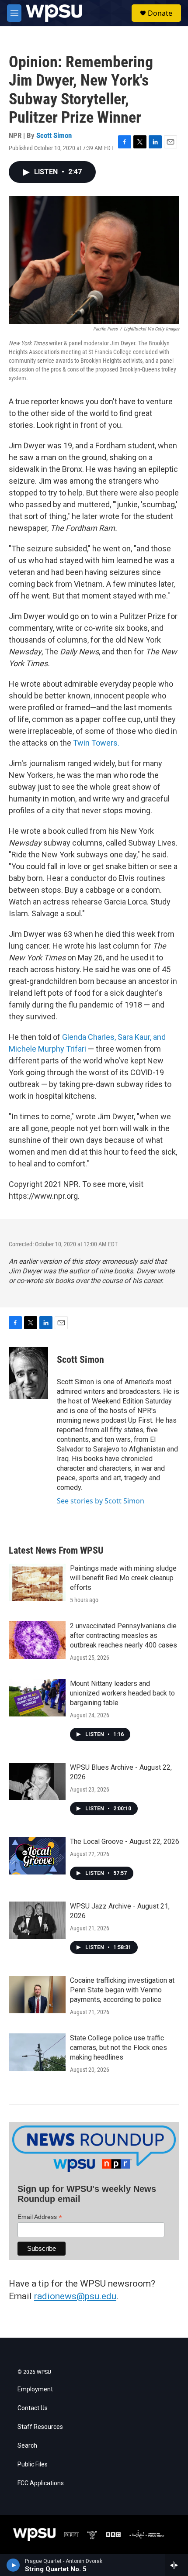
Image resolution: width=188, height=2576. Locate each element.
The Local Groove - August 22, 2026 (125, 1842)
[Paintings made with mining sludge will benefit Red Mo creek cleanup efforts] (37, 1582)
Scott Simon (54, 135)
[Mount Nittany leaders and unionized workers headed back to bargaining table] (37, 1698)
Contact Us (33, 2408)
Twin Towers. (95, 743)
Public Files (33, 2464)
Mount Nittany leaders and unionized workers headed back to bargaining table (122, 1693)
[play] (13, 2565)
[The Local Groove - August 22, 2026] (37, 1856)
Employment (35, 2389)
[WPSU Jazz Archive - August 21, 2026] (37, 1920)
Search (27, 2446)
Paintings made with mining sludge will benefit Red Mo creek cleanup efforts (123, 1578)
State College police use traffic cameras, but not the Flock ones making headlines (118, 2048)
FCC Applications (41, 2483)
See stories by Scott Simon (101, 1501)
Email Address (40, 2217)
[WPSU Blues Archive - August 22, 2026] (37, 1782)
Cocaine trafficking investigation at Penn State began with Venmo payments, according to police (122, 1990)
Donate (160, 13)
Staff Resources (40, 2427)
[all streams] (176, 2565)
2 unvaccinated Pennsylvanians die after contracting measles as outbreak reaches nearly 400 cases (124, 1635)
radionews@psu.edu (75, 2296)
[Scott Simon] (28, 1373)
